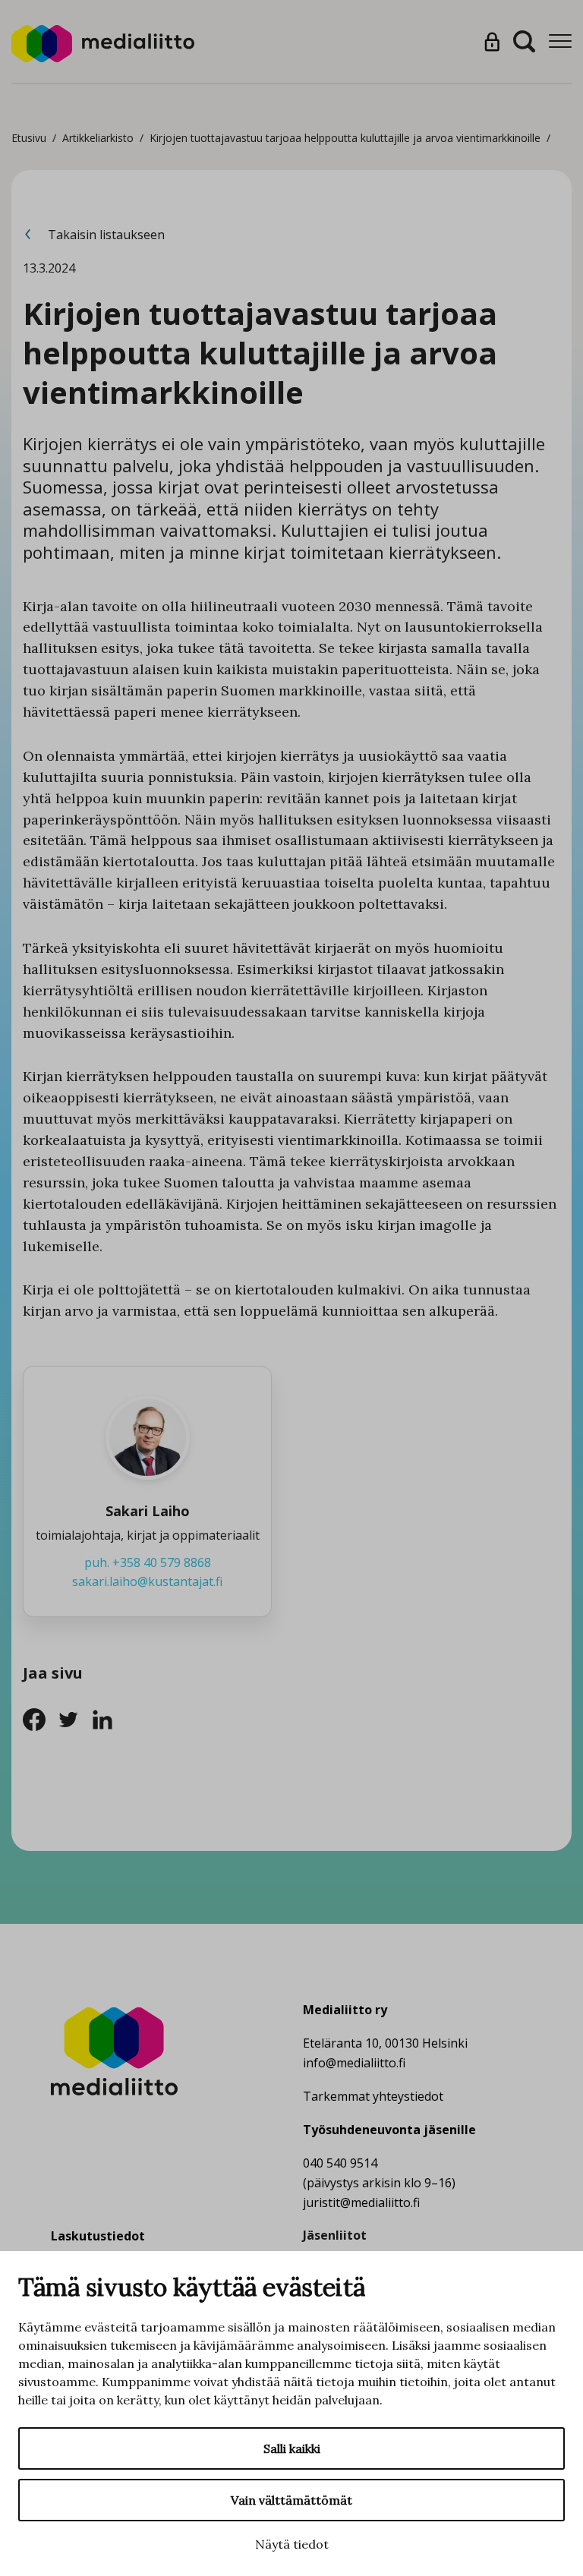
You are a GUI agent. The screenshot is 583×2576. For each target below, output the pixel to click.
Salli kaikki (292, 2448)
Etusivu (29, 138)
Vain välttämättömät (291, 2500)
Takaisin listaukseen (105, 235)
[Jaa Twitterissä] (74, 1718)
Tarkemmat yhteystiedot (373, 2096)
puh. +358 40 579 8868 (148, 1562)
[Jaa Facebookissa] (40, 1718)
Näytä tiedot (292, 2544)
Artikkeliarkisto (98, 138)
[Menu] (560, 41)
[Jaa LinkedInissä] (107, 1718)
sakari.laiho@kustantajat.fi (147, 1581)
